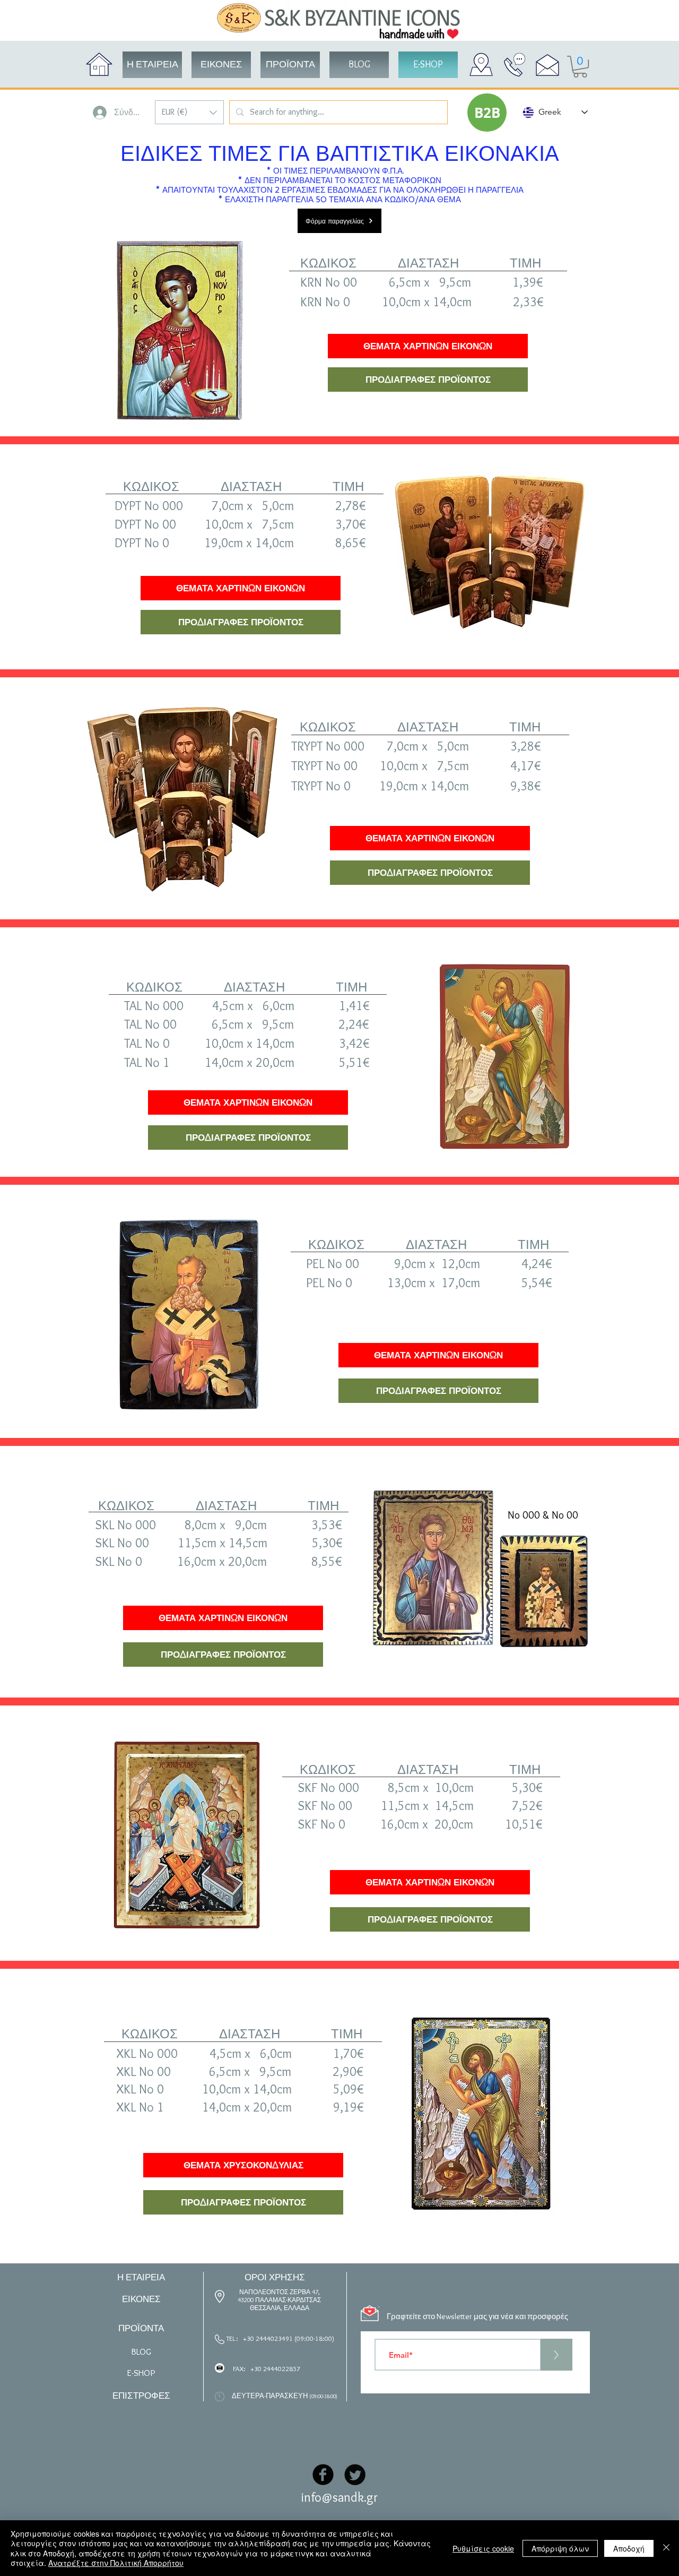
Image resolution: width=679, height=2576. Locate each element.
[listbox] (189, 112)
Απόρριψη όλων (560, 2548)
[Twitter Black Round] (355, 2475)
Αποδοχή (629, 2548)
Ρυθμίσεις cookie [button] (483, 2548)
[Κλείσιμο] (666, 2548)
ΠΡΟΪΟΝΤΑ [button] (141, 2328)
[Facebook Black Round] (323, 2475)
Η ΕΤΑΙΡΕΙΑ (141, 2277)
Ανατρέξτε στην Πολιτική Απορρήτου (116, 2563)
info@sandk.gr (339, 2497)
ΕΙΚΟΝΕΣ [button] (141, 2299)
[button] (189, 112)
